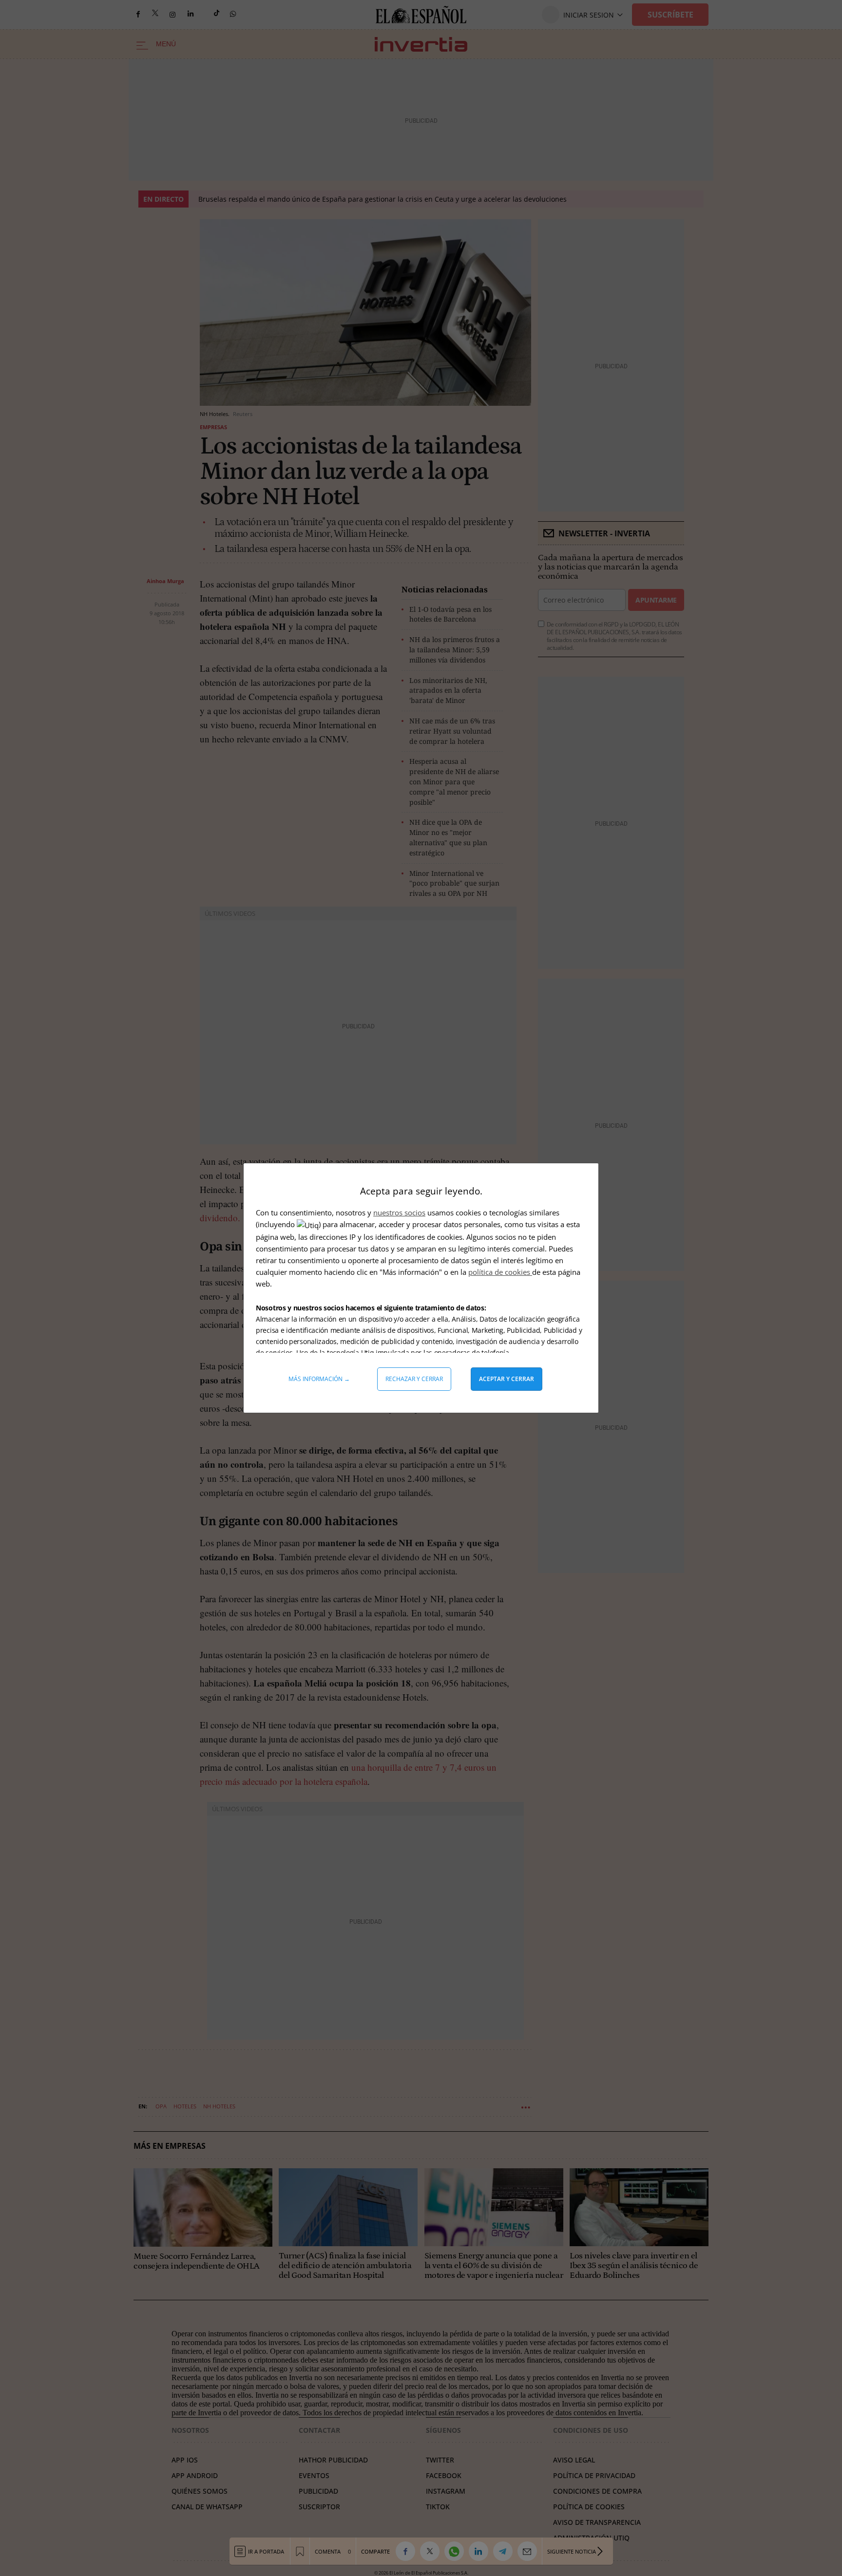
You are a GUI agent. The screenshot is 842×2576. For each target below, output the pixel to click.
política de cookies (500, 1272)
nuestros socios (399, 1212)
